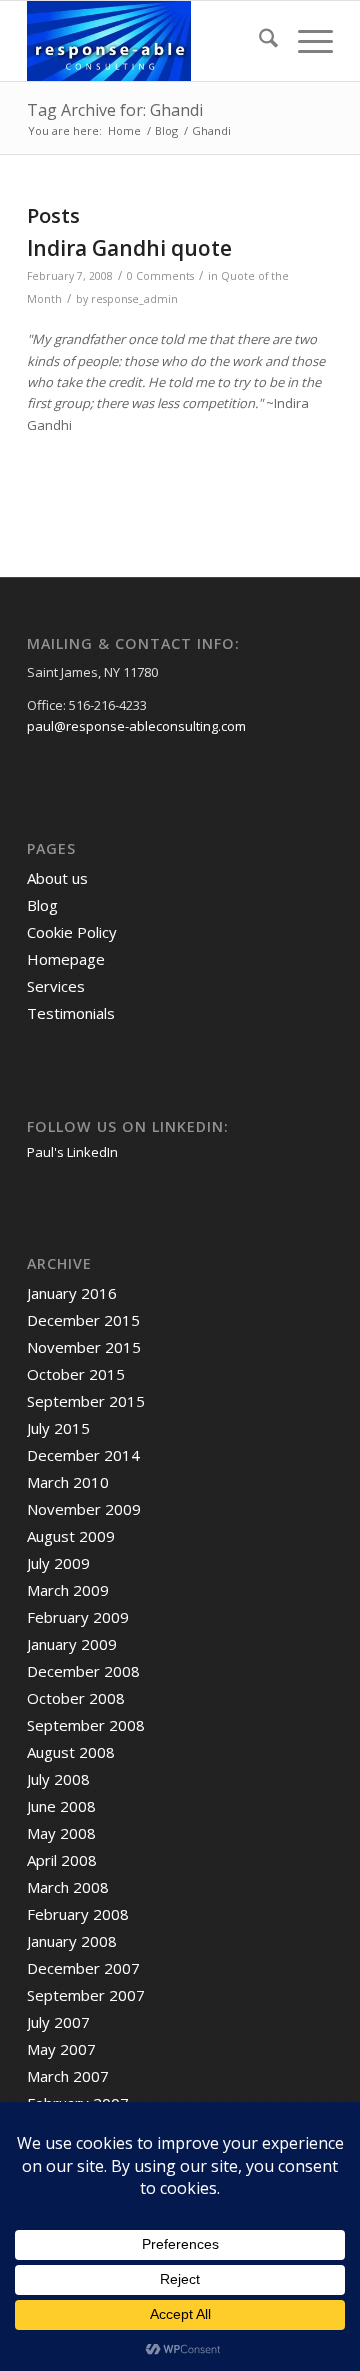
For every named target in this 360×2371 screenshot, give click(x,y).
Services (56, 986)
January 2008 (72, 1941)
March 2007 (68, 2076)
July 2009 (58, 1563)
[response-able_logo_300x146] (149, 41)
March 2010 (68, 1482)
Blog (42, 905)
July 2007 (58, 2022)
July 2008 (58, 1779)
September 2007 (86, 1995)
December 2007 (83, 1968)
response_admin (134, 299)
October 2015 (76, 1374)
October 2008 (76, 1698)
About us (57, 878)
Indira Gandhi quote (129, 248)
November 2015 (84, 1347)
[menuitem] (258, 41)
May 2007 (61, 2049)
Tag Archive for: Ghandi (115, 110)
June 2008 (61, 1806)
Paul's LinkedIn (72, 1152)
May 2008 (61, 1833)
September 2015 (86, 1401)
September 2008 (86, 1725)
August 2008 (71, 1752)
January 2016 (72, 1293)
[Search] (258, 41)
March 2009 (68, 1590)
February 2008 (78, 1914)
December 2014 (83, 1455)
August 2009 (71, 1536)
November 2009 (84, 1509)
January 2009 (72, 1644)
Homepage (66, 959)
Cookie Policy (72, 932)
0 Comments (160, 276)
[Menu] (305, 41)
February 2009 (78, 1617)
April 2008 (62, 1860)
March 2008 (68, 1887)
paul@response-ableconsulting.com (136, 726)
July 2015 (58, 1428)
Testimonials (71, 1013)
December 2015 (83, 1320)
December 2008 (83, 1671)
